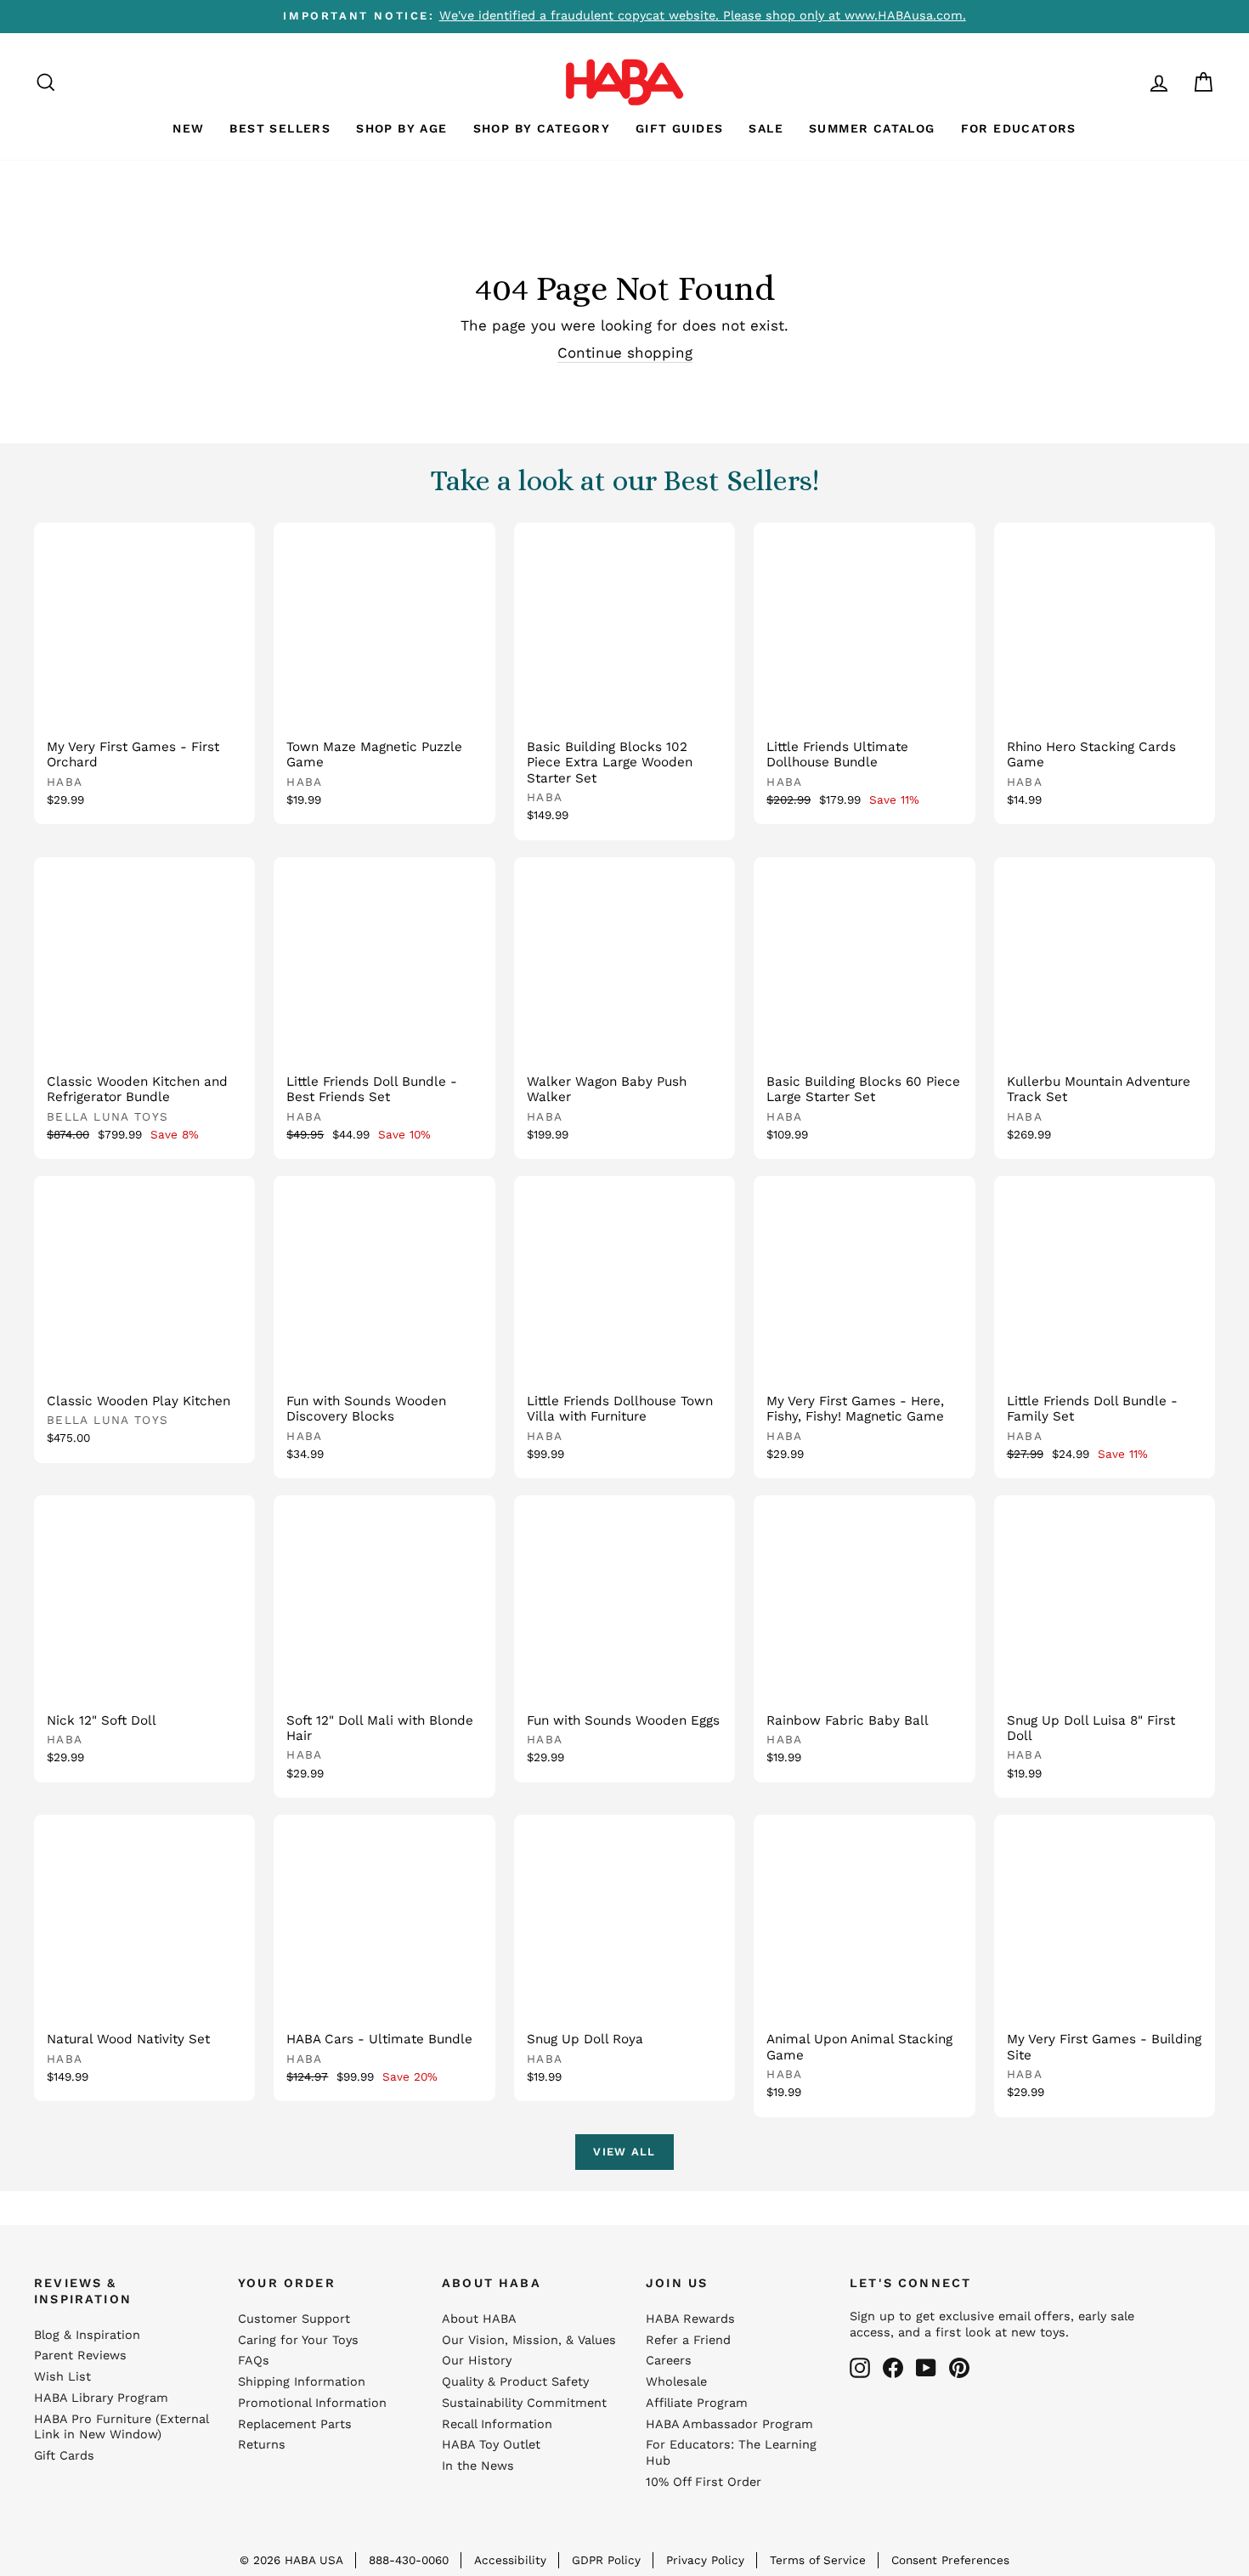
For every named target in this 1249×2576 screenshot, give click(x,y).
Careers (669, 2361)
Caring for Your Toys (298, 2340)
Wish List (62, 2377)
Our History (477, 2361)
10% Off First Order (704, 2482)
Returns (262, 2445)
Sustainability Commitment (524, 2403)
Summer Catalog (872, 128)
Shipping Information (302, 2382)
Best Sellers (280, 128)
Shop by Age (401, 128)
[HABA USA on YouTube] (926, 2368)
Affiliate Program (697, 2403)
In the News (478, 2466)
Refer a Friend (688, 2340)
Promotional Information (312, 2403)
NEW (188, 128)
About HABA (479, 2319)
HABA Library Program (101, 2398)
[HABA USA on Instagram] (860, 2368)
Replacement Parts (295, 2424)
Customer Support (294, 2319)
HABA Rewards (690, 2319)
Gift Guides (679, 128)
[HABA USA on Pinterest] (959, 2368)
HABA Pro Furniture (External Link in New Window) (121, 2427)
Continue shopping (625, 353)
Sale (766, 128)
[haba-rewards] (1127, 82)
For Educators (1019, 128)
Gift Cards (64, 2456)
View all (624, 2152)
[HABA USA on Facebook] (893, 2368)
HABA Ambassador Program (729, 2424)
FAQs (254, 2361)
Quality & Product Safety (515, 2382)
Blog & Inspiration (87, 2335)
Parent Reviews (80, 2356)
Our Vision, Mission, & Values (529, 2340)
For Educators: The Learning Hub (731, 2453)
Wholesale (676, 2382)
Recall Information (497, 2424)
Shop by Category (542, 128)
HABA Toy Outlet (491, 2445)
